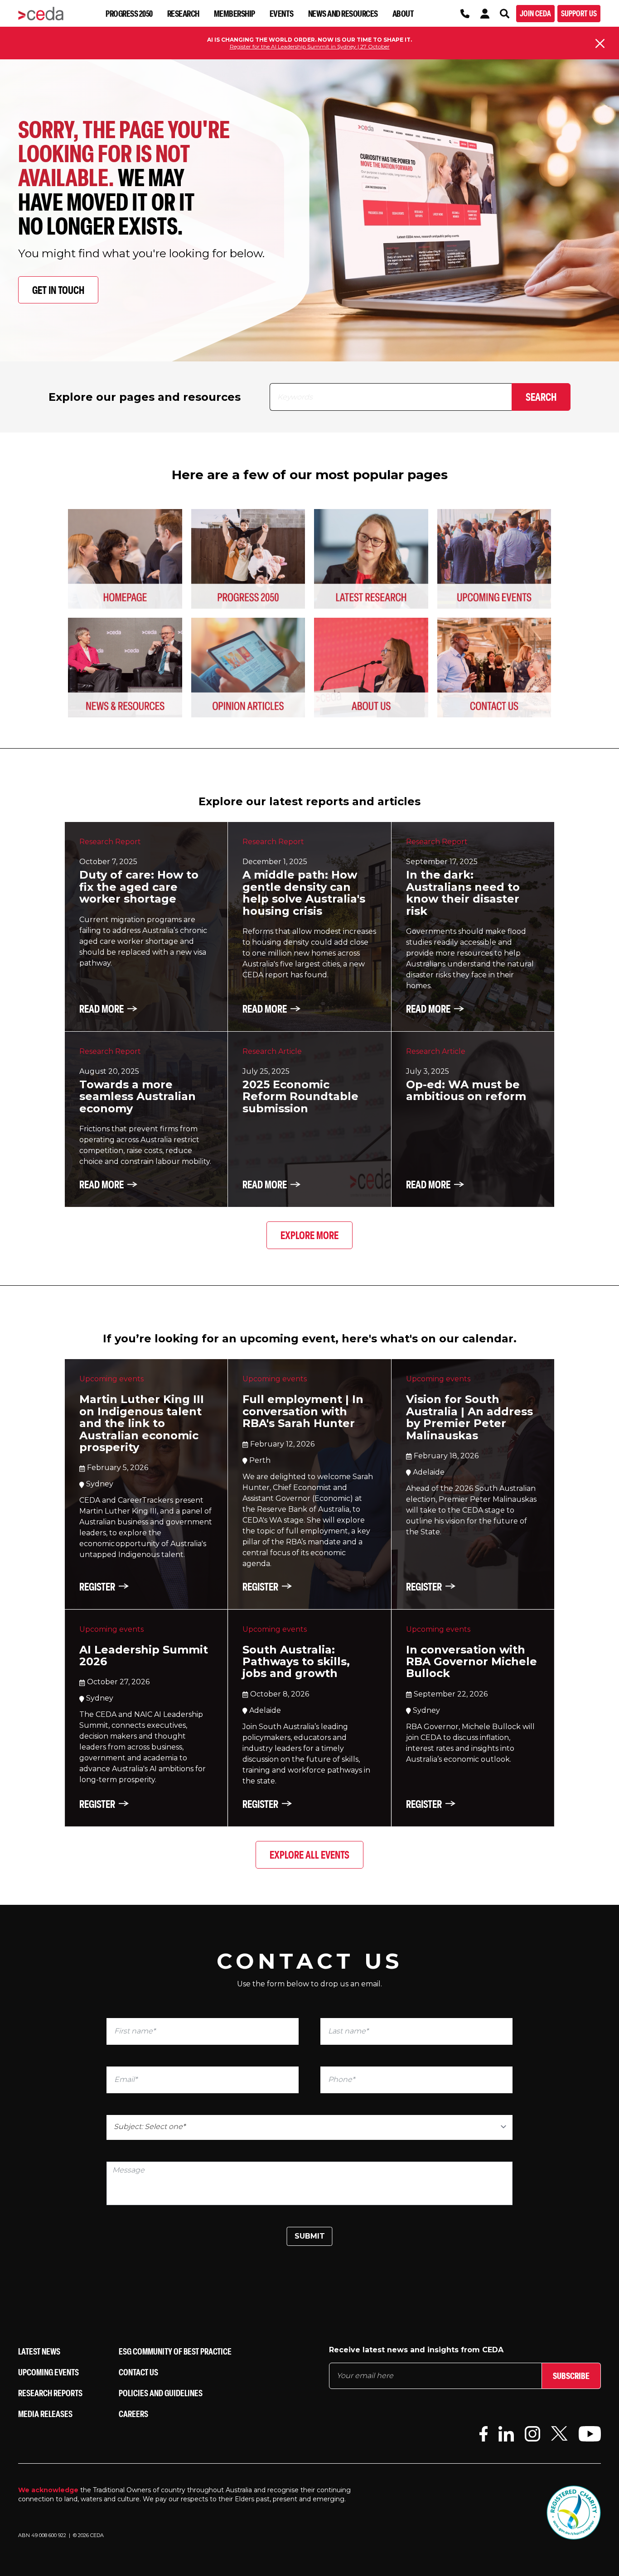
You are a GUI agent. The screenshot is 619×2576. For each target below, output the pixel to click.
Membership (235, 13)
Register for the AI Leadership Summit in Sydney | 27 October (310, 46)
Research (183, 13)
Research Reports (50, 2393)
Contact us (138, 2372)
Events (282, 13)
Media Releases (45, 2414)
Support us (579, 13)
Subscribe (571, 2376)
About (403, 13)
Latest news (39, 2351)
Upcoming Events (48, 2372)
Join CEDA (535, 13)
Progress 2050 (129, 13)
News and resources (343, 13)
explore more (309, 1235)
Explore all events (309, 1855)
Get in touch (58, 290)
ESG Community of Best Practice (175, 2351)
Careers (133, 2414)
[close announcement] (600, 43)
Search (541, 397)
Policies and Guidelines (161, 2393)
